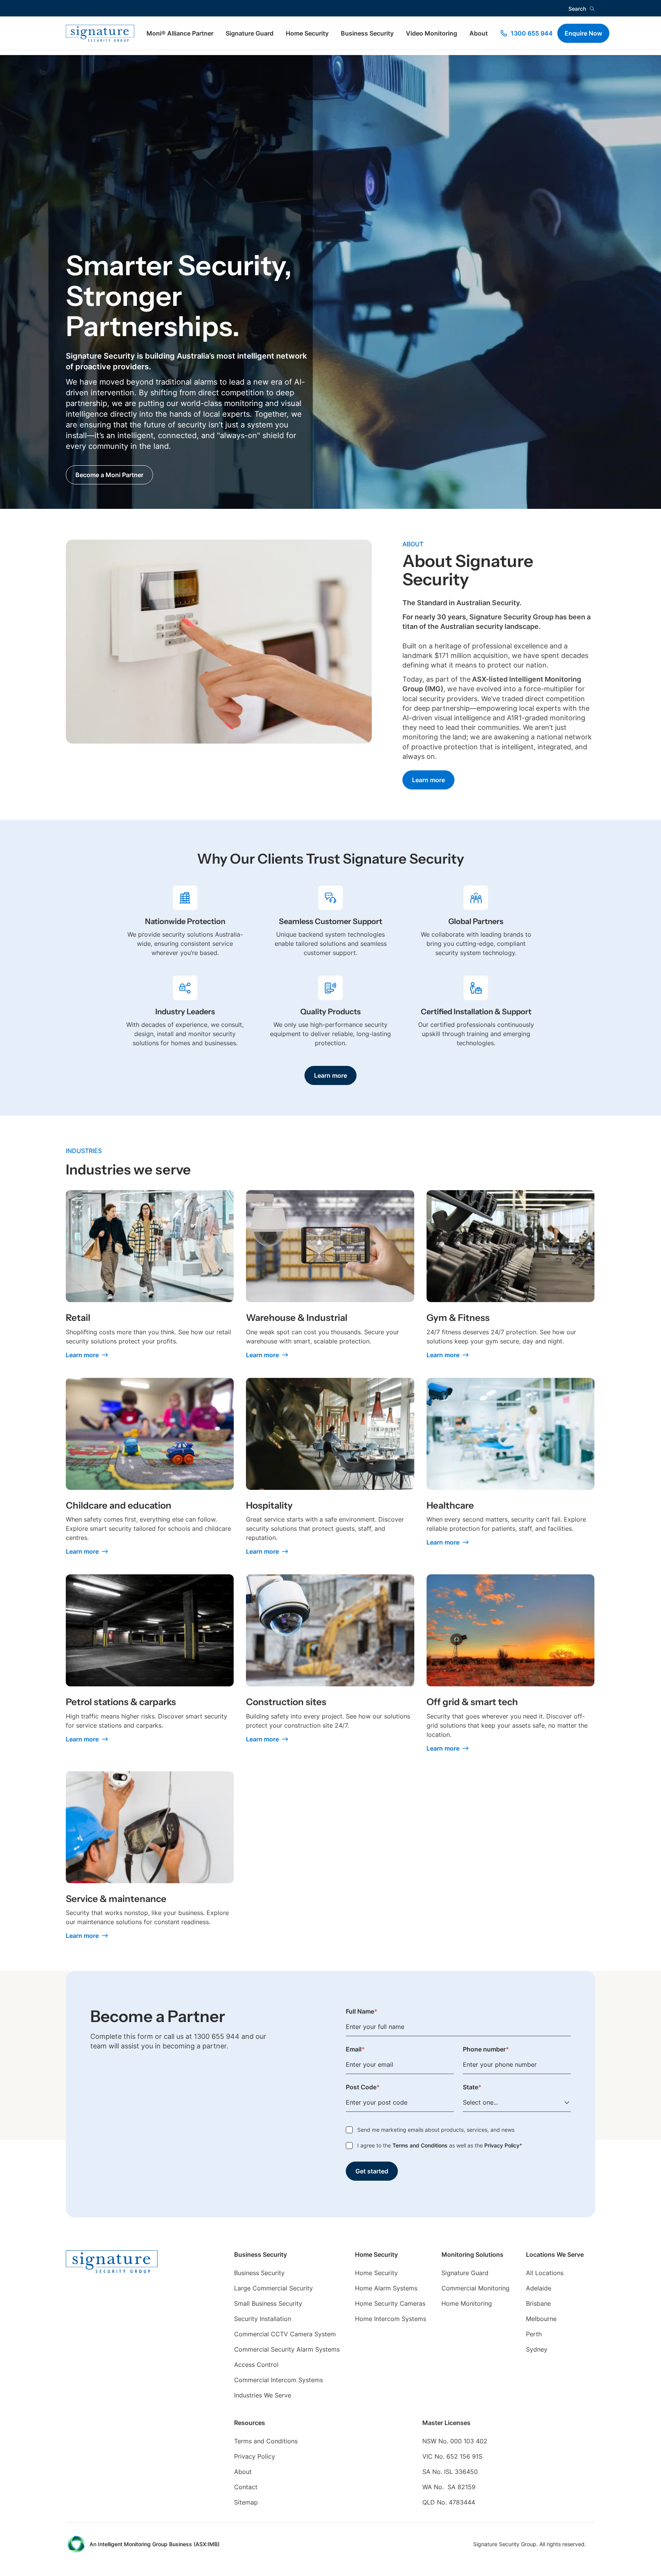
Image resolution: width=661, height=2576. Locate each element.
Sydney (537, 2349)
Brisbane (538, 2303)
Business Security (367, 33)
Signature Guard (250, 33)
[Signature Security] (100, 33)
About (479, 33)
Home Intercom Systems (391, 2319)
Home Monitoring (467, 2303)
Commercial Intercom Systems (278, 2380)
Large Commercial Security (274, 2288)
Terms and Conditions (420, 2145)
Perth (534, 2334)
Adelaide (539, 2288)
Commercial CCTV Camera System (285, 2334)
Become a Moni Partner (109, 475)
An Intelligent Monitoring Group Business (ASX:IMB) (155, 2544)
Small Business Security (268, 2303)
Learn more (428, 780)
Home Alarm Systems (386, 2288)
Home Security (307, 33)
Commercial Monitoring (475, 2288)
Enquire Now (583, 33)
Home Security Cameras (390, 2303)
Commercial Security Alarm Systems (287, 2349)
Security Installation (263, 2319)
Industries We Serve (263, 2395)
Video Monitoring (431, 33)
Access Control (256, 2365)
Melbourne (541, 2319)
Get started (372, 2171)
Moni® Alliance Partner (180, 33)
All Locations (545, 2273)
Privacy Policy (502, 2145)
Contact (246, 2487)
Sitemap (246, 2502)
